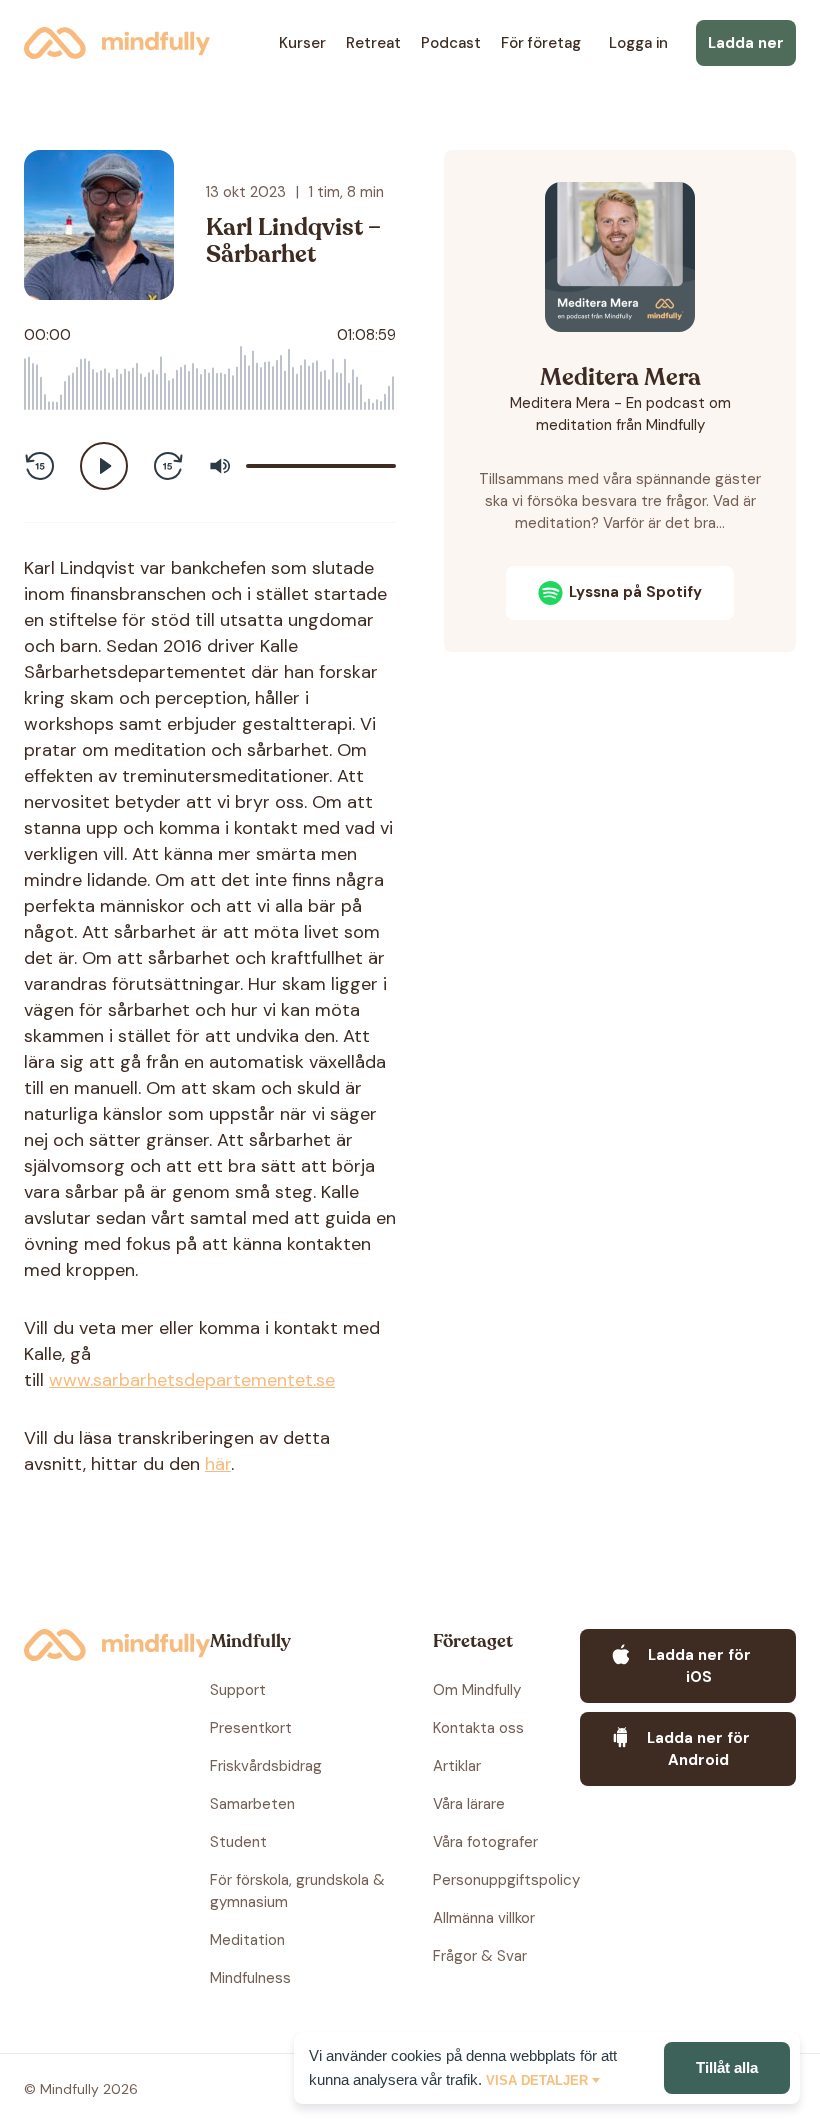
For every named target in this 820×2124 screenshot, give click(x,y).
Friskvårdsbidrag (266, 1766)
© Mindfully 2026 (81, 2089)
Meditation (247, 1940)
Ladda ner (746, 43)
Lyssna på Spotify (635, 592)
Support (238, 1690)
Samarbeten (252, 1804)
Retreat (373, 43)
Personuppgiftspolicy (506, 1880)
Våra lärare (469, 1804)
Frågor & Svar (480, 1956)
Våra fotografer (485, 1842)
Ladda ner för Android (698, 1749)
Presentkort (251, 1728)
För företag (541, 43)
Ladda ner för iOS (699, 1666)
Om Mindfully (477, 1690)
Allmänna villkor (484, 1918)
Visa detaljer (537, 2080)
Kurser (302, 43)
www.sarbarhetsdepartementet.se (192, 1380)
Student (238, 1842)
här (218, 1464)
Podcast (451, 43)
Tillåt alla (727, 2067)
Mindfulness (250, 1978)
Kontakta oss (478, 1728)
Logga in (638, 43)
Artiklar (457, 1766)
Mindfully (117, 43)
